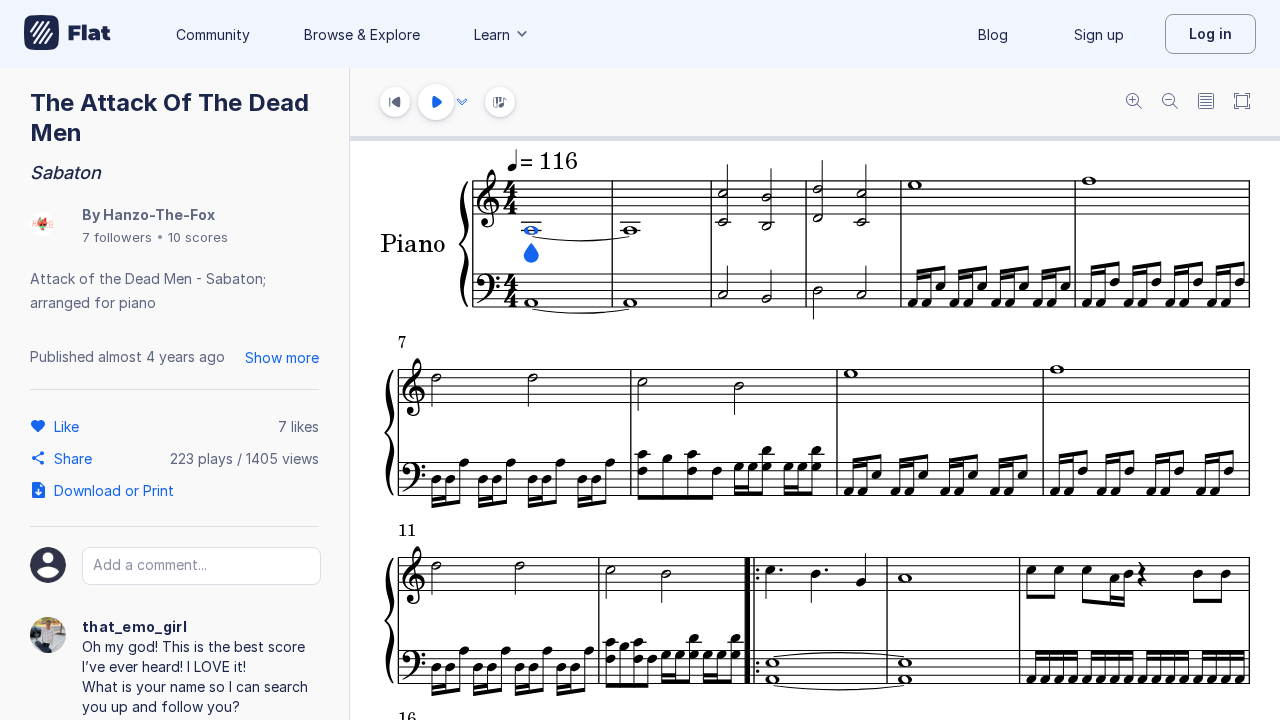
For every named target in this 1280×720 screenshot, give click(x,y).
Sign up (1099, 34)
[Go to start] (395, 102)
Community (213, 34)
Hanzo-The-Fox (159, 214)
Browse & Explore (362, 34)
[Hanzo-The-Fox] (42, 225)
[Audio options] (462, 102)
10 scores (198, 237)
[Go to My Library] (67, 34)
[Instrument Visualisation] (500, 102)
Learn (492, 34)
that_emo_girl (134, 626)
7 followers (117, 237)
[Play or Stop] (436, 102)
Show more (282, 357)
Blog (993, 34)
